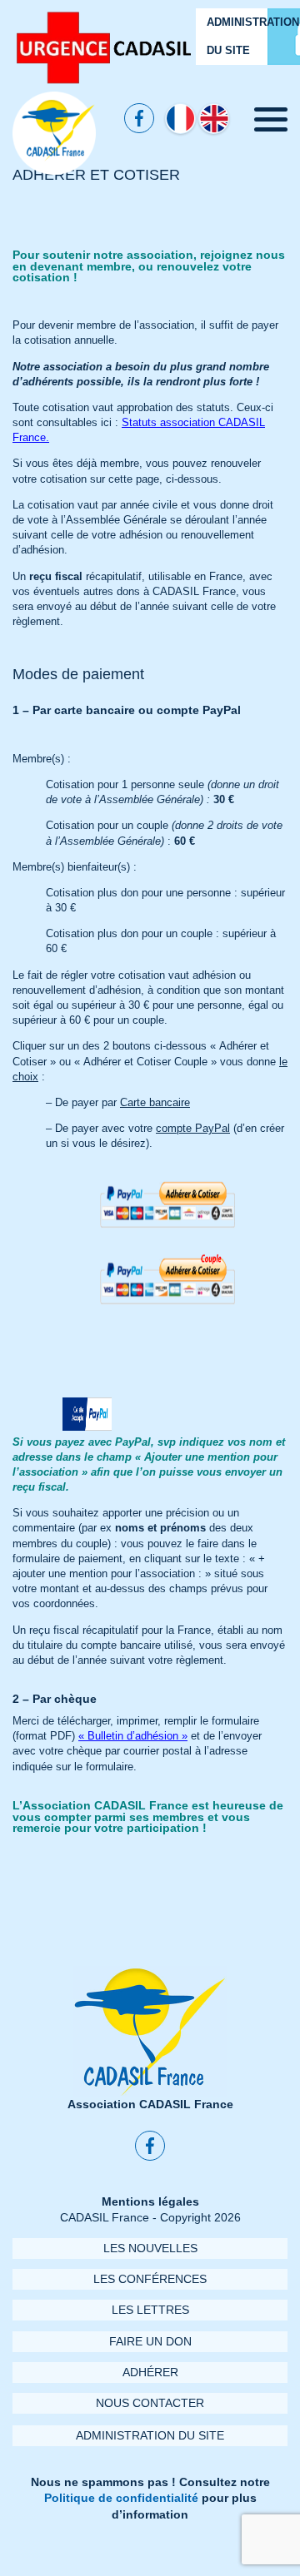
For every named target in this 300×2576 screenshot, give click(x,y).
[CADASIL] (54, 133)
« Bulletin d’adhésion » (133, 1736)
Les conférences (150, 2279)
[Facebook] (139, 118)
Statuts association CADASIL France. (139, 430)
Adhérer (150, 2373)
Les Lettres (150, 2310)
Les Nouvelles (150, 2248)
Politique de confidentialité (121, 2498)
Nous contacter (150, 2403)
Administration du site (150, 2436)
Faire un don (150, 2342)
